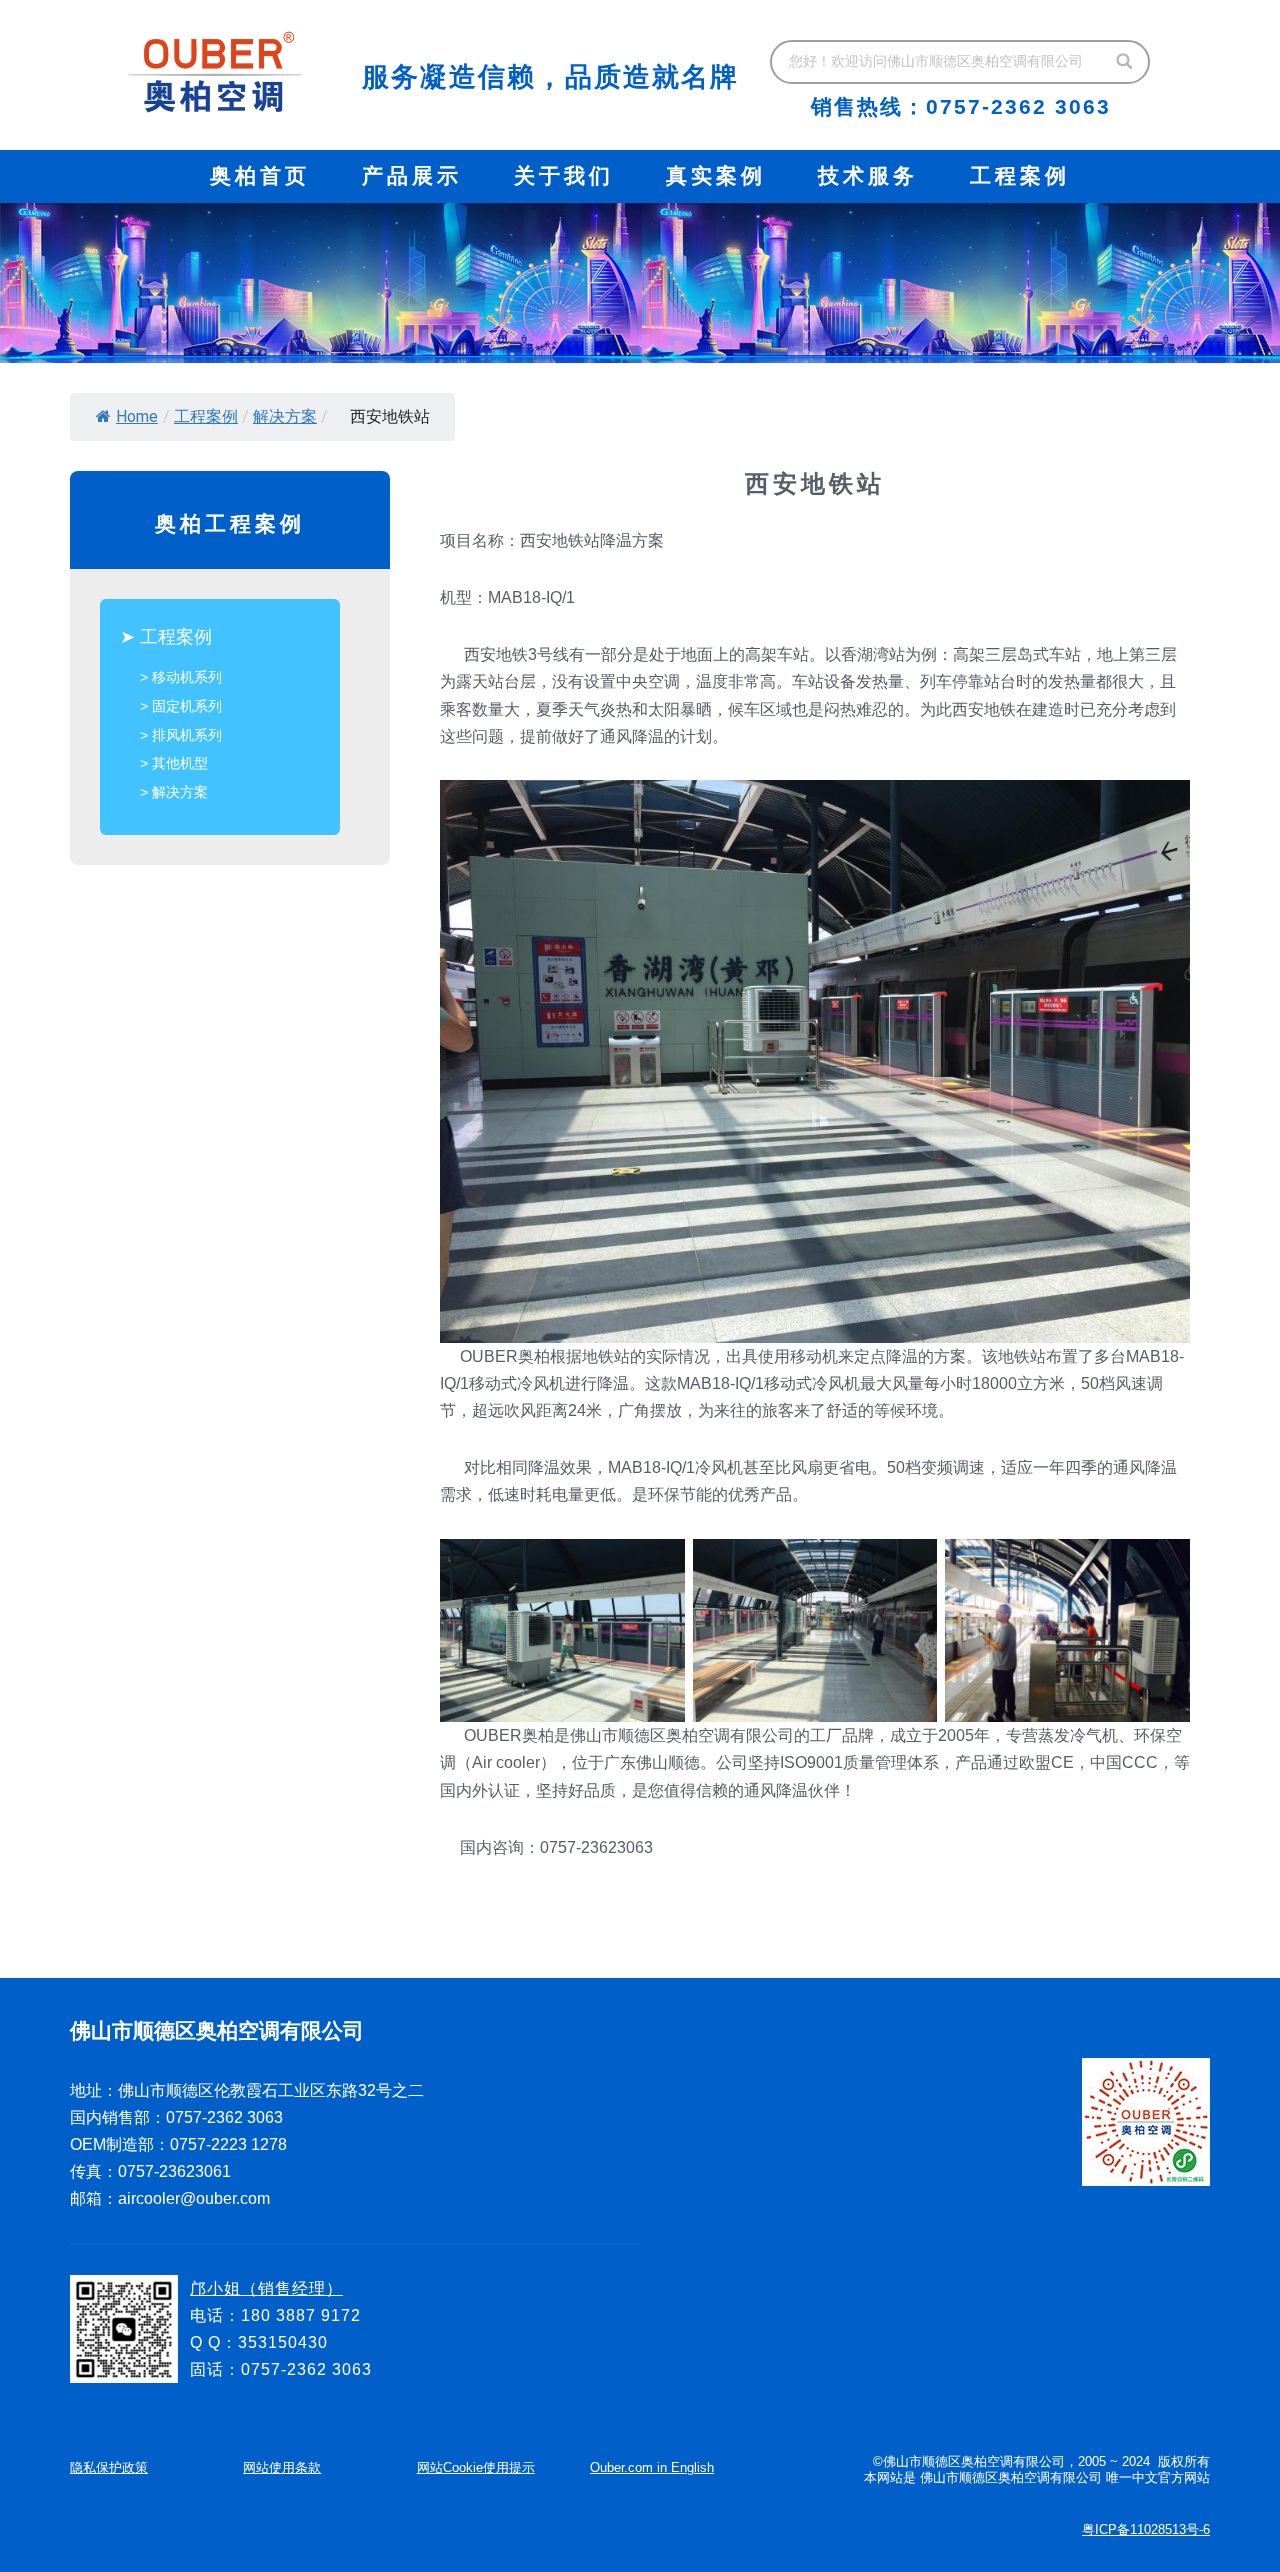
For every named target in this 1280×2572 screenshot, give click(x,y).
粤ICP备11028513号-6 (1146, 2529)
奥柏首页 (260, 176)
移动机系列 (187, 677)
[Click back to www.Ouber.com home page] (215, 72)
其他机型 (180, 763)
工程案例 (1020, 176)
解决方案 (285, 416)
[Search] (1125, 62)
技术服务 (868, 176)
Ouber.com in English (652, 2467)
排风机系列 (187, 735)
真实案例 (716, 176)
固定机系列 (187, 706)
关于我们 (564, 176)
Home (137, 416)
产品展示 (412, 176)
